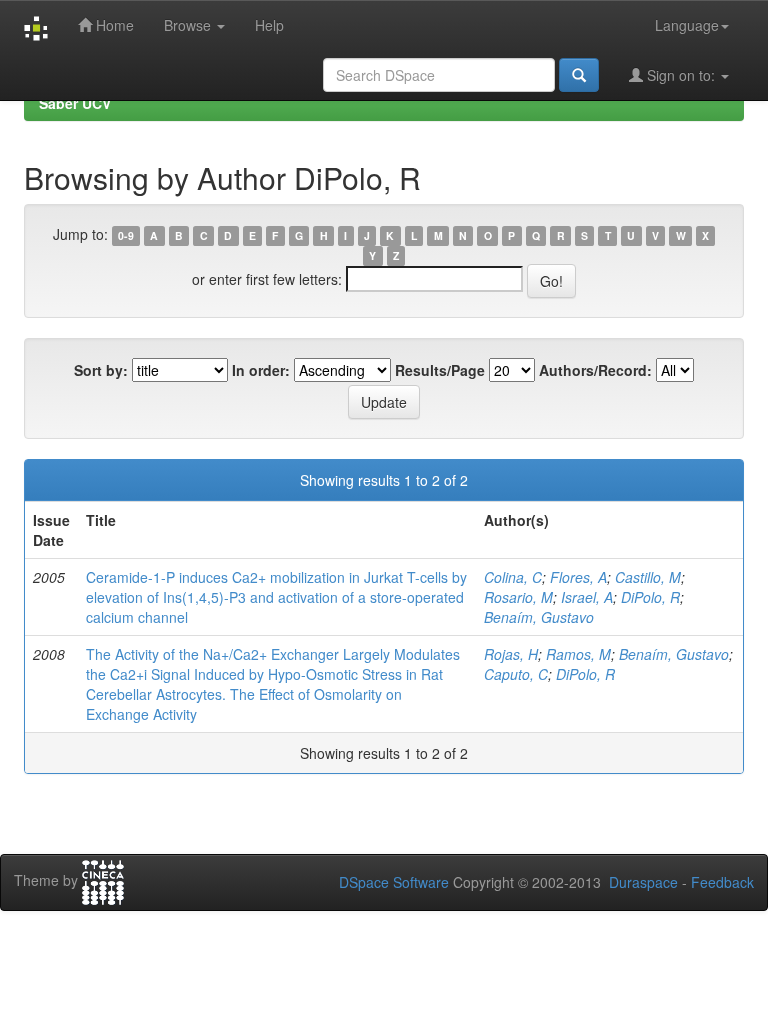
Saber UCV (75, 103)
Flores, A (578, 577)
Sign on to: (681, 75)
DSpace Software (394, 882)
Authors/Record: (595, 370)
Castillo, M (648, 577)
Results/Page (440, 370)
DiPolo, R (650, 597)
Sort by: (101, 370)
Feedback (722, 882)
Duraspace (643, 882)
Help (269, 25)
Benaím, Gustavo (539, 617)
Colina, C (513, 577)
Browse (189, 25)
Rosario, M (518, 597)
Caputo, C (516, 674)
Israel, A (587, 597)
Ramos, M (578, 654)
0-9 (126, 235)
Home (113, 25)
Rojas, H (511, 654)
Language (687, 25)
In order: (261, 370)
